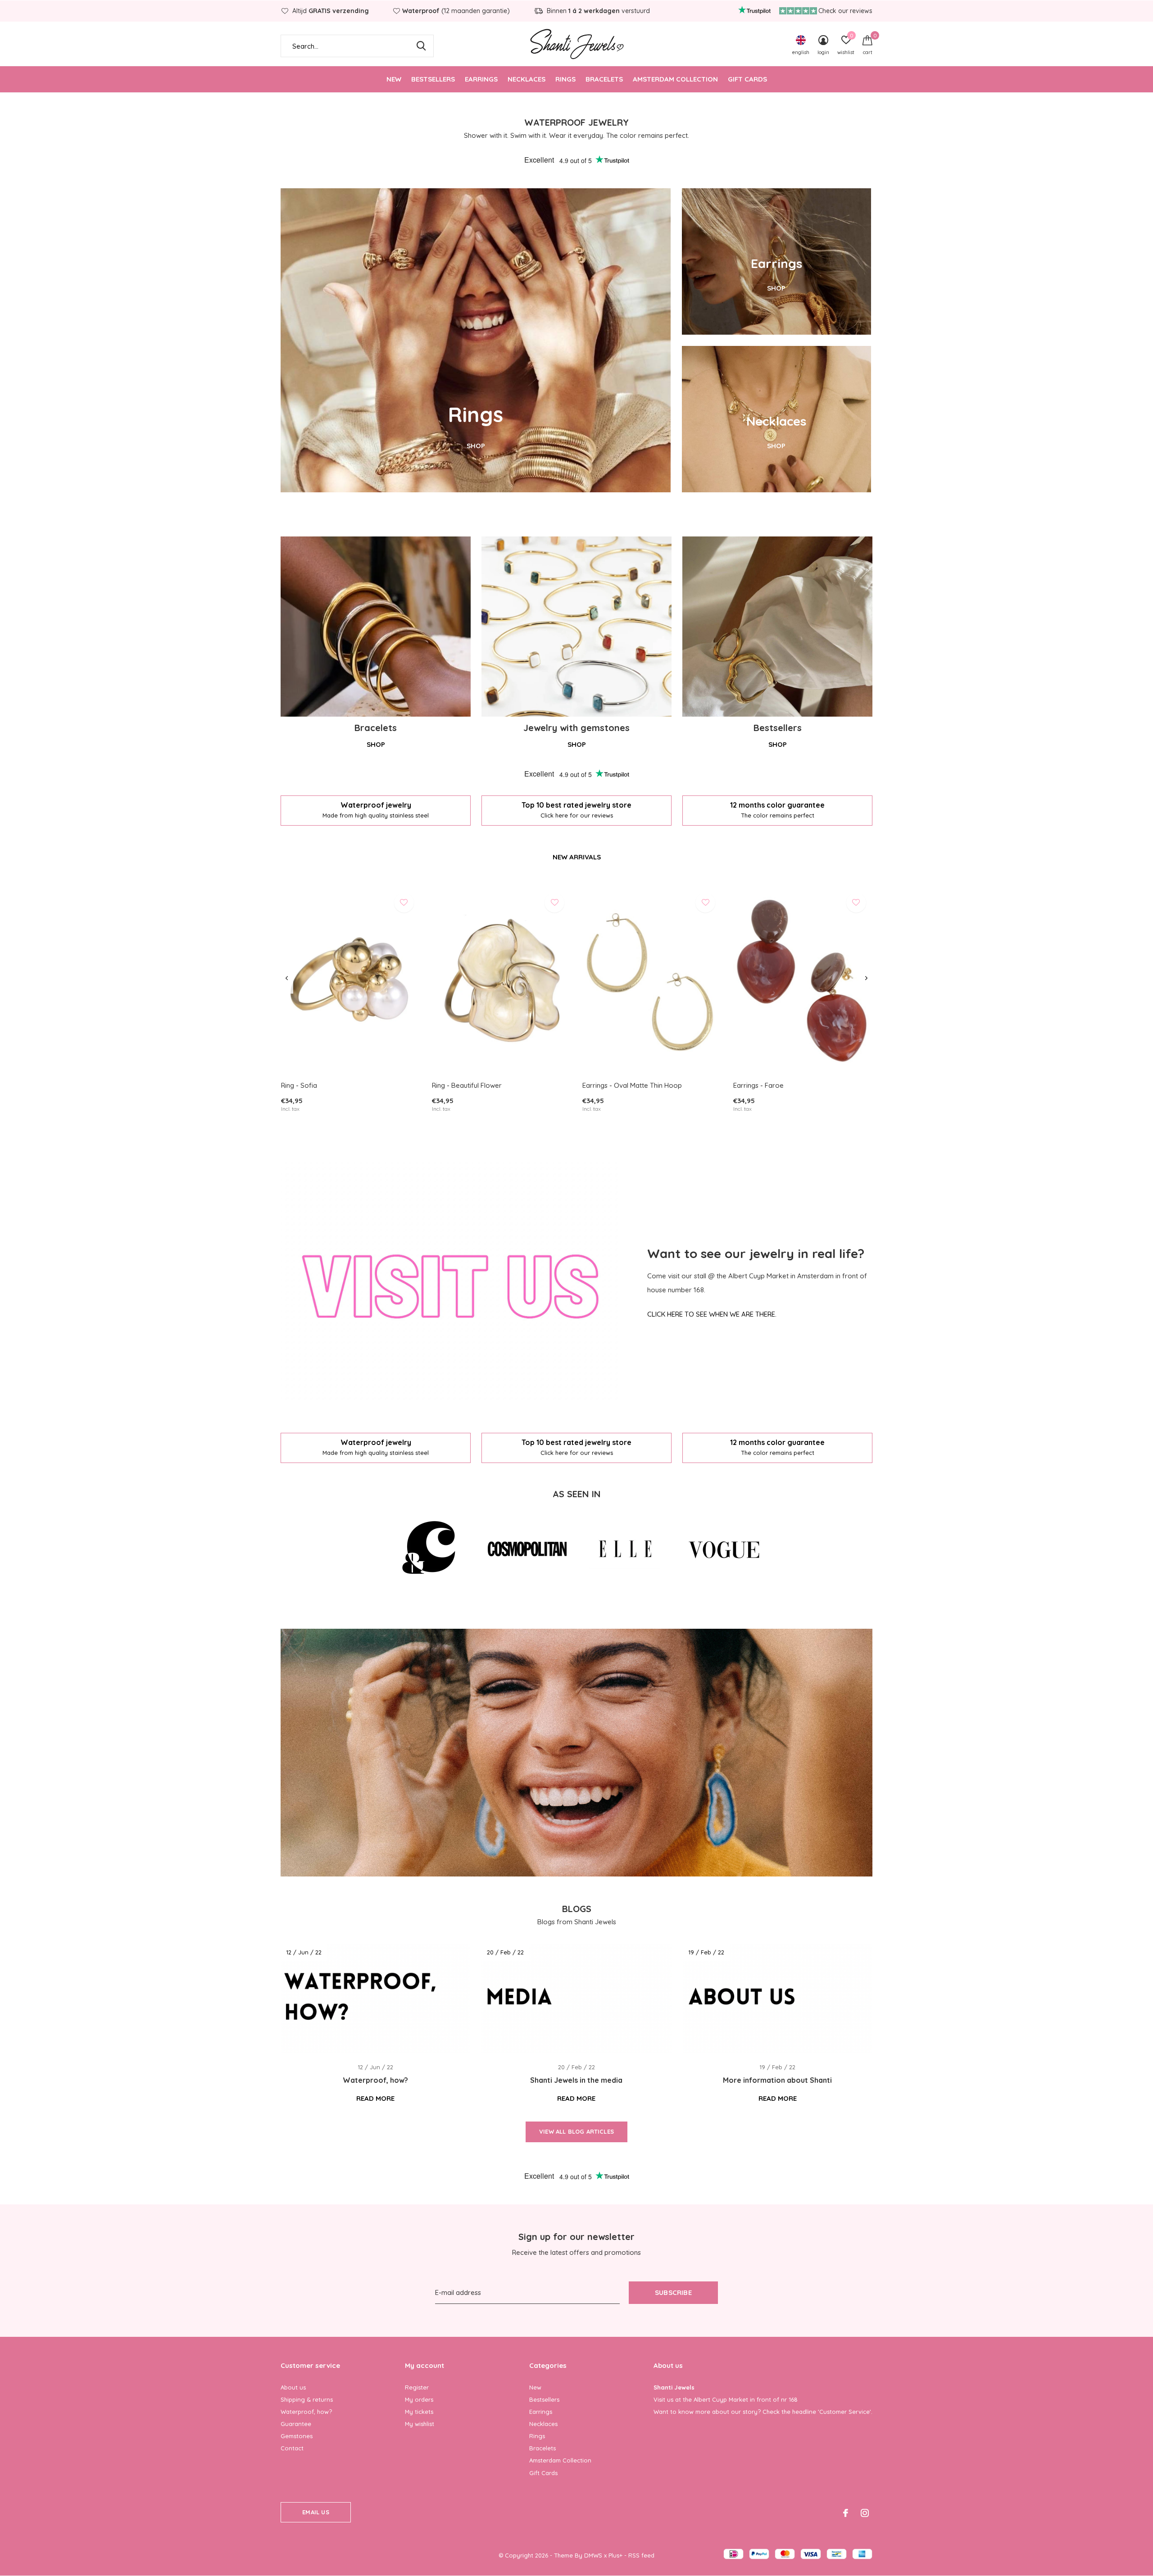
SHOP (476, 446)
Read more (375, 2098)
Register (417, 2387)
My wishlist (420, 2424)
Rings (565, 79)
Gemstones (297, 2436)
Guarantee (296, 2424)
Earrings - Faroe (758, 1085)
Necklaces (527, 79)
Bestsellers (433, 79)
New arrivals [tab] (577, 857)
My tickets (419, 2412)
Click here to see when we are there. (712, 1314)
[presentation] (287, 978)
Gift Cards (747, 79)
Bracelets (604, 79)
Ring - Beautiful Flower (467, 1085)
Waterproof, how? (306, 2412)
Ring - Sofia (299, 1085)
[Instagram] (865, 2513)
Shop (376, 744)
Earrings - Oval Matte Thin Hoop (632, 1085)
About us (293, 2387)
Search (421, 46)
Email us (315, 2512)
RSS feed (641, 2555)
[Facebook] (846, 2513)
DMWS (593, 2555)
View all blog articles (576, 2131)
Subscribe (673, 2292)
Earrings (481, 79)
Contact (292, 2448)
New (394, 79)
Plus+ (615, 2555)
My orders (419, 2399)
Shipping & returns (307, 2399)
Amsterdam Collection (675, 79)
